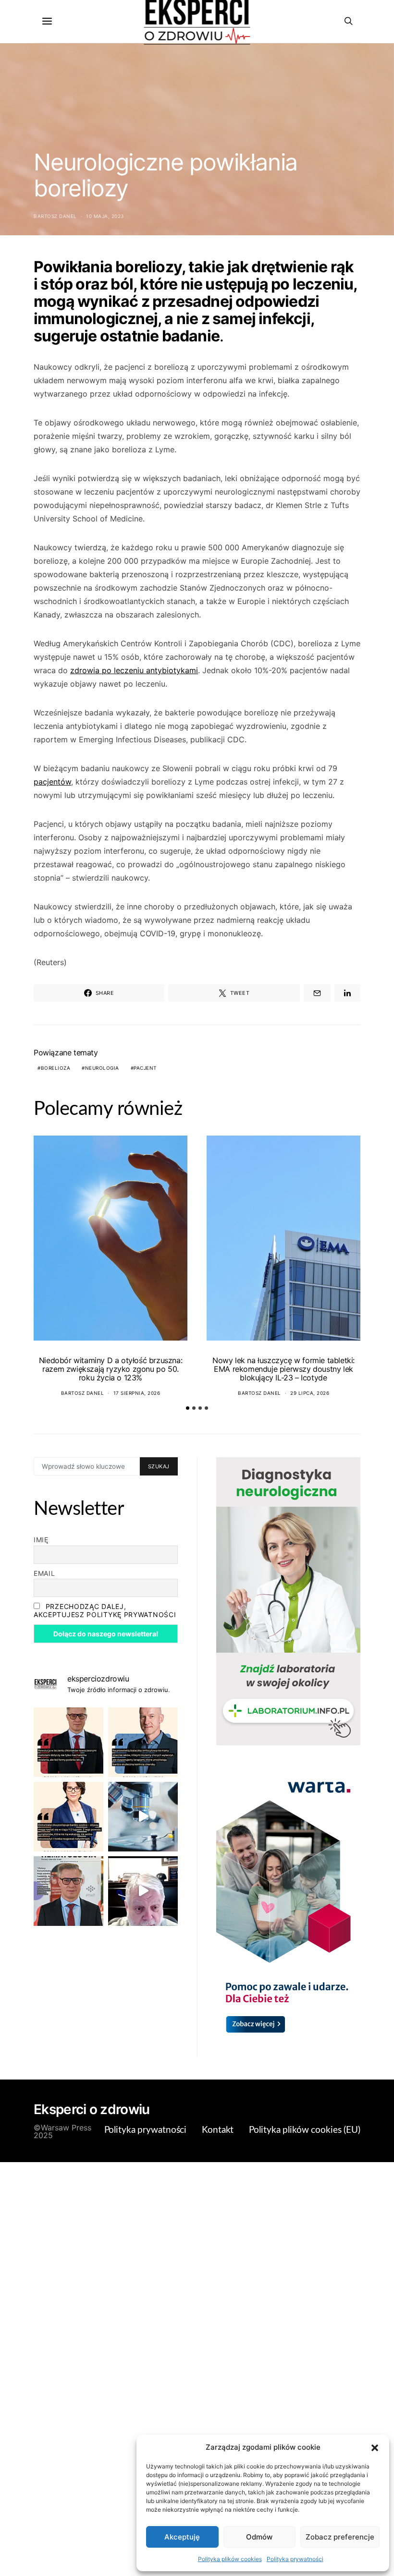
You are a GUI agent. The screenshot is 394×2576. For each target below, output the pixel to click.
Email (44, 1573)
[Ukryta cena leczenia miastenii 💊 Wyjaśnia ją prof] (143, 1891)
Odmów (259, 2537)
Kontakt (218, 2130)
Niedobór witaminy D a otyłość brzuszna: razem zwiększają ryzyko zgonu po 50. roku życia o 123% (111, 1369)
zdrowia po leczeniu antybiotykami (134, 670)
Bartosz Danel (55, 216)
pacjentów (52, 782)
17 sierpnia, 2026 (137, 1393)
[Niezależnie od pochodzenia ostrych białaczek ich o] (68, 1817)
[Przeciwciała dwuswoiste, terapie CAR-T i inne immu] (68, 1742)
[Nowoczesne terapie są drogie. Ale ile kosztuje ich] (143, 1817)
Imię (41, 1540)
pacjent (145, 1068)
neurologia (102, 1068)
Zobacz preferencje (340, 2537)
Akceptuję (182, 2537)
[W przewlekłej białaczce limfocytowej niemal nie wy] (143, 1742)
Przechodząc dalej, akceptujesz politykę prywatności (105, 1610)
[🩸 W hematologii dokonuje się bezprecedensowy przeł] (68, 1891)
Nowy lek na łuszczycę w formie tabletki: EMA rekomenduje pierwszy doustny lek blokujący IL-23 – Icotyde (283, 1369)
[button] (375, 2447)
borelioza (56, 1068)
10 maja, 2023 (105, 216)
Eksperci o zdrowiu (92, 2109)
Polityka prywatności (295, 2559)
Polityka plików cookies (230, 2559)
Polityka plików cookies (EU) (305, 2130)
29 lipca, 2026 (310, 1393)
